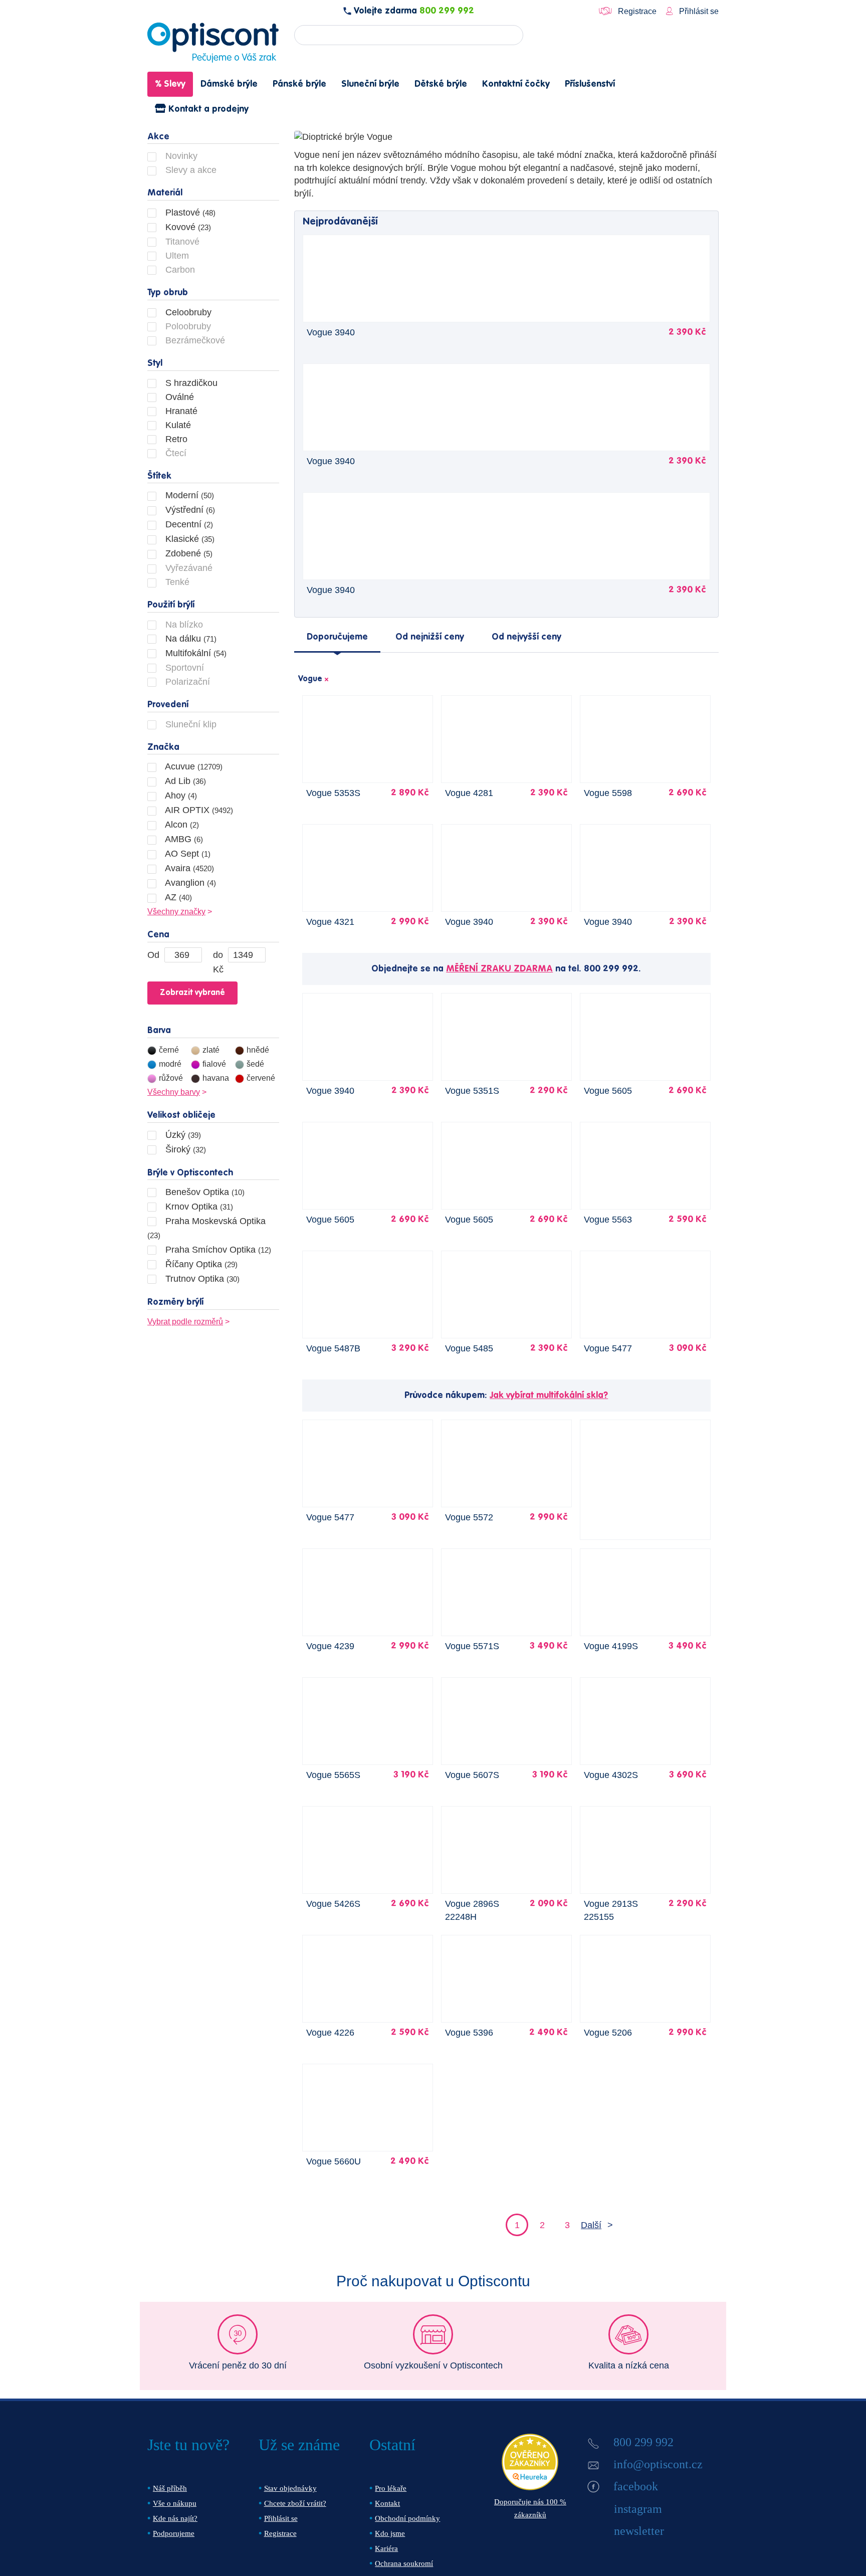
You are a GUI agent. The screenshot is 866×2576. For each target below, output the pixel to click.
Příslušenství (590, 84)
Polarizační (186, 682)
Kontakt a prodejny (207, 109)
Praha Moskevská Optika (206, 1228)
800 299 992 (447, 11)
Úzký (182, 1135)
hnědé (258, 1050)
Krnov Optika (198, 1207)
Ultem (176, 256)
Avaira (188, 868)
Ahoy (180, 796)
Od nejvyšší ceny (526, 637)
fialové (214, 1064)
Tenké (176, 582)
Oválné (178, 397)
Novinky (180, 156)
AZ (177, 897)
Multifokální (195, 653)
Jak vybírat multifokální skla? (549, 1396)
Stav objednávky (290, 2488)
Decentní (188, 524)
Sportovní (183, 668)
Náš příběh (170, 2488)
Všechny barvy (174, 1092)
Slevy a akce (190, 170)
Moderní (188, 495)
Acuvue (193, 766)
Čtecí (175, 453)
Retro (175, 439)
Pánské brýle (299, 84)
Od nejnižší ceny (430, 637)
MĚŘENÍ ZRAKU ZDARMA (499, 969)
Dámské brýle (229, 84)
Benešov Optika (204, 1192)
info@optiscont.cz (658, 2464)
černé (169, 1050)
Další (591, 2225)
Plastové (189, 213)
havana (216, 1078)
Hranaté (180, 411)
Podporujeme (174, 2533)
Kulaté (177, 425)
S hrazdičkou (190, 383)
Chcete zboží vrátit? (295, 2503)
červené (261, 1078)
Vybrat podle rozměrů (185, 1322)
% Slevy (170, 84)
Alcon (181, 825)
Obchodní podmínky (407, 2518)
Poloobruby (187, 326)
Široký (184, 1149)
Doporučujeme (337, 637)
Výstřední (189, 510)
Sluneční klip (190, 724)
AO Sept (187, 854)
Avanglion (189, 883)
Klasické (189, 539)
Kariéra (386, 2548)
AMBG (183, 839)
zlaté (211, 1050)
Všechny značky (176, 912)
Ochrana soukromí (404, 2563)
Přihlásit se (698, 11)
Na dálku (190, 639)
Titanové (181, 242)
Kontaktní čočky (516, 84)
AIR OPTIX (198, 810)
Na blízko (183, 625)
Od (153, 955)
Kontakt (387, 2503)
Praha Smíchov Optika (217, 1250)
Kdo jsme (390, 2533)
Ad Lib (184, 781)
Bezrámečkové (194, 340)
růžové (171, 1078)
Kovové (187, 227)
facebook (636, 2486)
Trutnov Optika (201, 1279)
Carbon (179, 270)
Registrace (637, 11)
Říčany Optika (200, 1264)
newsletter (639, 2531)
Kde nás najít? (175, 2518)
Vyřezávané (188, 568)
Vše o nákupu (175, 2503)
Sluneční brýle (370, 84)
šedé (255, 1064)
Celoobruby (187, 312)
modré (170, 1064)
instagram (638, 2509)
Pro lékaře (391, 2488)
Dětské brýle (441, 84)
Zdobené (188, 553)
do (218, 955)
